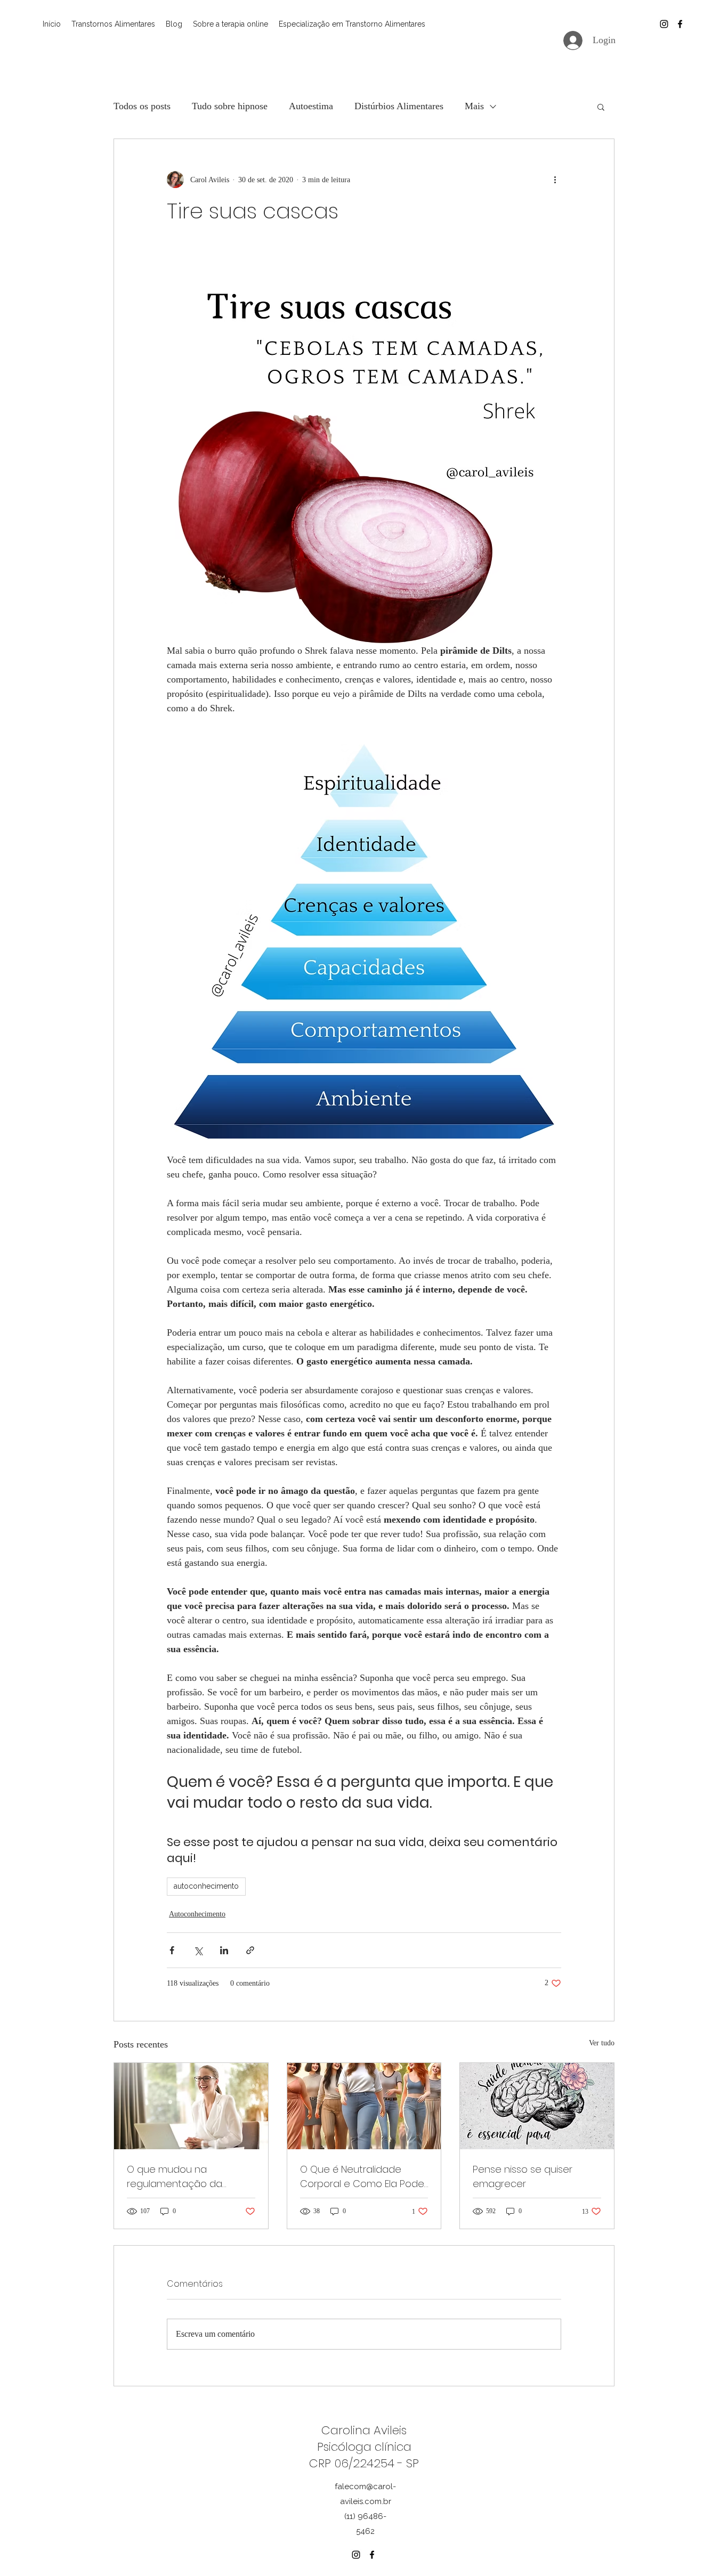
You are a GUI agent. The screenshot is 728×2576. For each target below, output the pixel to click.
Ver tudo (602, 2043)
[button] (601, 107)
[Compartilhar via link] (250, 1950)
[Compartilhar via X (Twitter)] (198, 1950)
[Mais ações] (555, 180)
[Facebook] (680, 24)
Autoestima (311, 106)
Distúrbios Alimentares (399, 106)
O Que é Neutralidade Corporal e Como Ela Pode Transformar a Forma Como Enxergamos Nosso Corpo (362, 2177)
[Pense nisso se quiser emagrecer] (537, 2106)
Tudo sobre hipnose (230, 106)
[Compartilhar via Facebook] (172, 1950)
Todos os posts (142, 106)
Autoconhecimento (197, 1914)
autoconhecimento (206, 1886)
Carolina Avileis (364, 2430)
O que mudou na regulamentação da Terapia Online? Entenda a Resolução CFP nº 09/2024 (188, 2177)
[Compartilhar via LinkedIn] (224, 1950)
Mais (474, 106)
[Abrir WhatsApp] (701, 2549)
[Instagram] (664, 24)
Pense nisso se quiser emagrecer (523, 2176)
